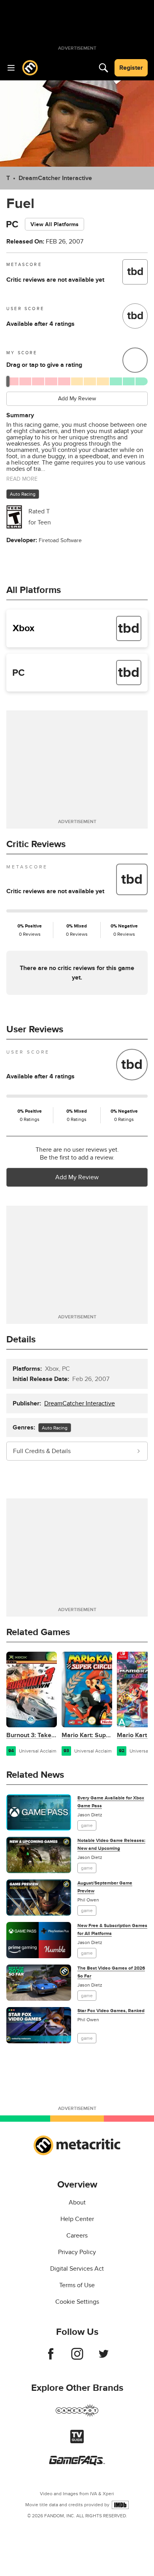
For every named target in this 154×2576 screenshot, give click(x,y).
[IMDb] (120, 2505)
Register (131, 68)
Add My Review (77, 399)
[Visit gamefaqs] (77, 2463)
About (77, 2202)
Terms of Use (77, 2285)
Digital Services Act (77, 2269)
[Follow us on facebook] (51, 2358)
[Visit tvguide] (77, 2441)
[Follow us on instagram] (77, 2358)
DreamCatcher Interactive (55, 178)
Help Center (77, 2219)
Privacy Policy (77, 2252)
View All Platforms (54, 224)
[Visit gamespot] (77, 2415)
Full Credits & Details (42, 1451)
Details (21, 1339)
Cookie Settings (77, 2302)
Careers (77, 2236)
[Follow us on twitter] (104, 2358)
